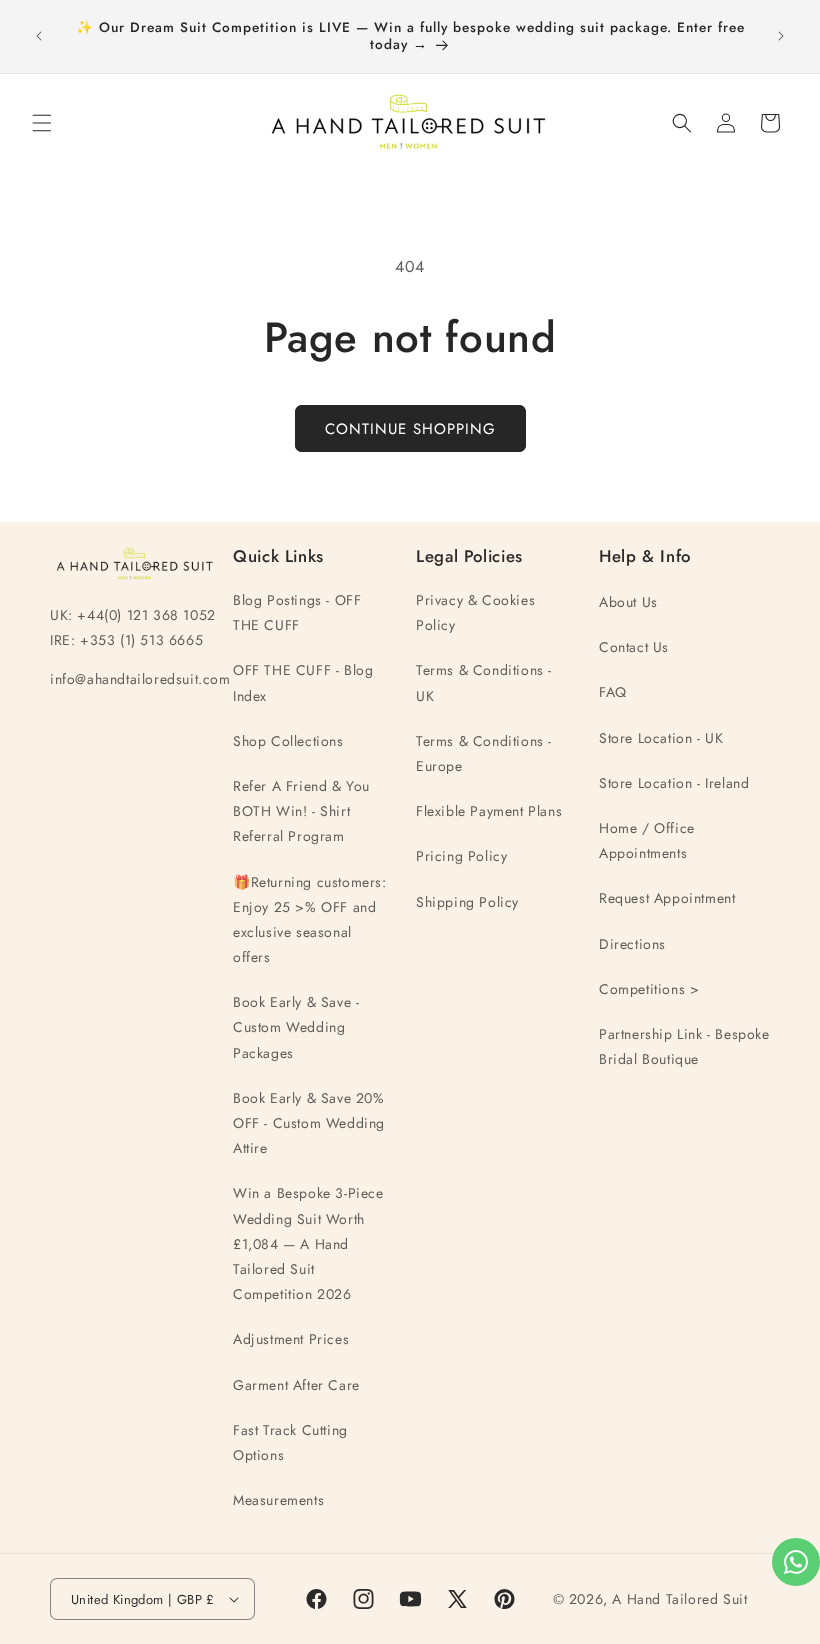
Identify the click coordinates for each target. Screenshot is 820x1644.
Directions (632, 944)
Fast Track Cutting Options (290, 1442)
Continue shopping (410, 429)
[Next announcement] (781, 36)
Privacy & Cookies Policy (475, 612)
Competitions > (649, 989)
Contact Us (634, 647)
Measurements (278, 1500)
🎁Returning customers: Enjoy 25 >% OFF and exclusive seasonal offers (310, 920)
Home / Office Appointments (647, 840)
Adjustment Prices (291, 1339)
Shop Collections (288, 741)
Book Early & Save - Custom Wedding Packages (296, 1027)
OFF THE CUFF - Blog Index (303, 682)
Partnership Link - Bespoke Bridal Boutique (684, 1046)
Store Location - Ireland (674, 783)
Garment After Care (296, 1385)
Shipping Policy (467, 902)
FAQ (613, 692)
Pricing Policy (461, 856)
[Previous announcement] (39, 36)
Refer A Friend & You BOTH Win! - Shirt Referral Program (301, 811)
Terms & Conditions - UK (484, 682)
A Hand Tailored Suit (679, 1599)
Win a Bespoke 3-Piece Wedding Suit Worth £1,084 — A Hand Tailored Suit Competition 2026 (308, 1243)
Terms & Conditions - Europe (484, 753)
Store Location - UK (661, 738)
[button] (42, 123)
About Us (628, 602)
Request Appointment (667, 898)
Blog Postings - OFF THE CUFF (297, 612)
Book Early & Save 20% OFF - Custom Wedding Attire (309, 1123)
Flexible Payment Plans (489, 811)
